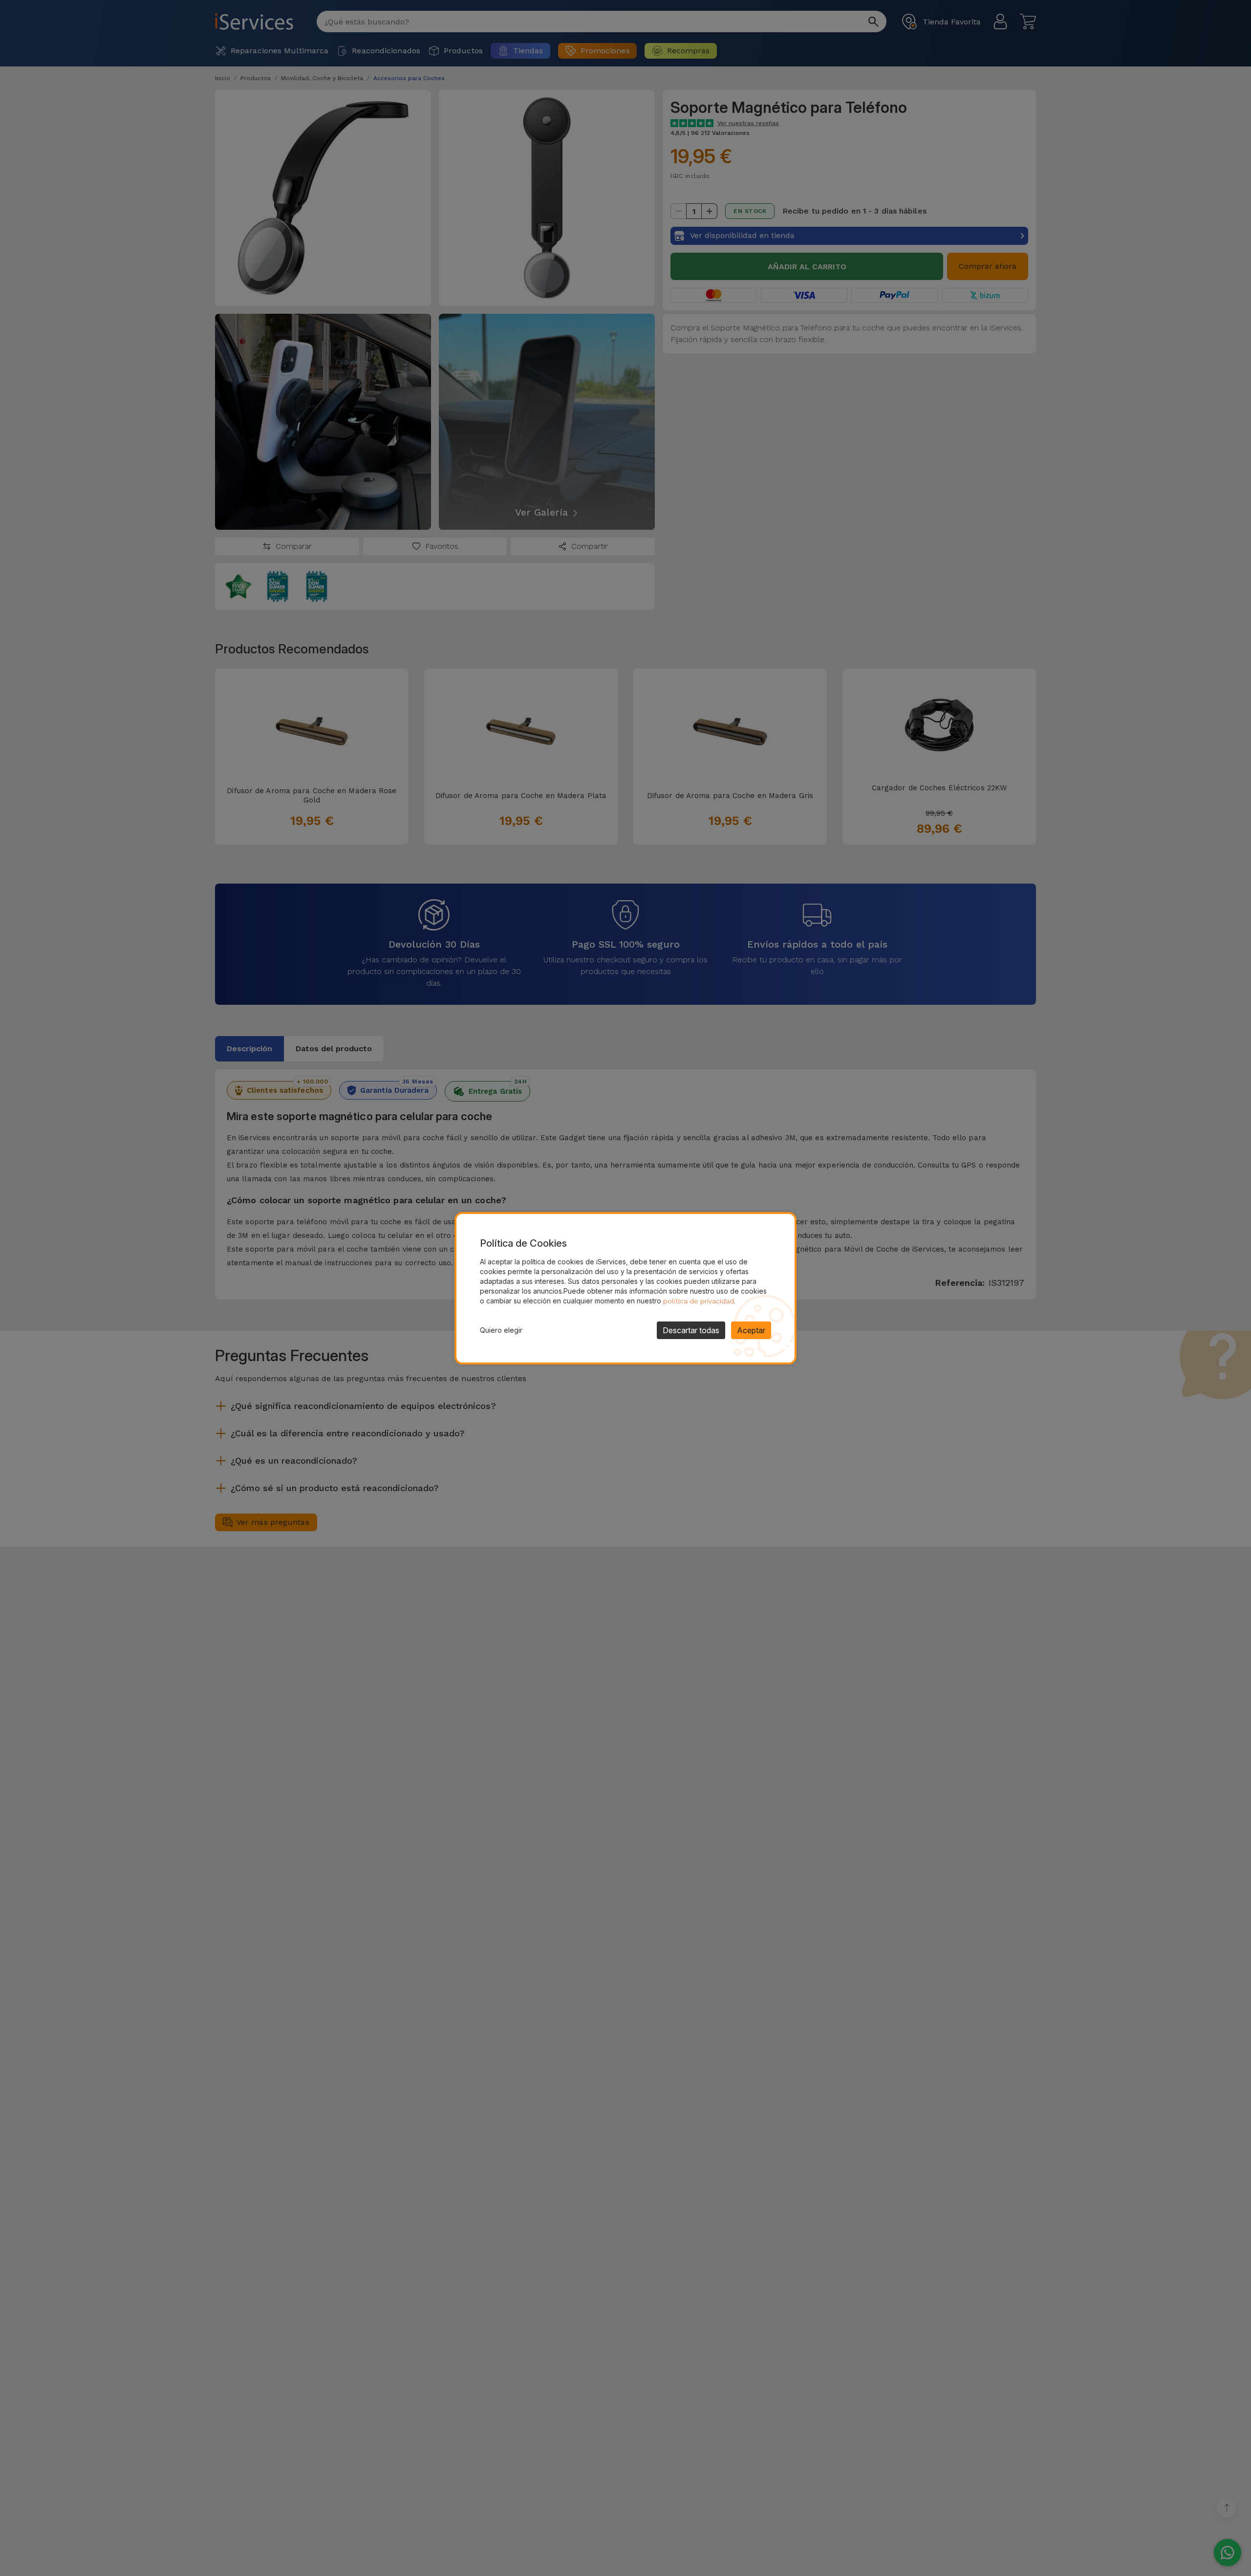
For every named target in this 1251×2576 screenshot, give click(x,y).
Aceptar (751, 1330)
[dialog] (625, 1288)
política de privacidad (699, 1301)
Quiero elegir (501, 1330)
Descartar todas (691, 1330)
